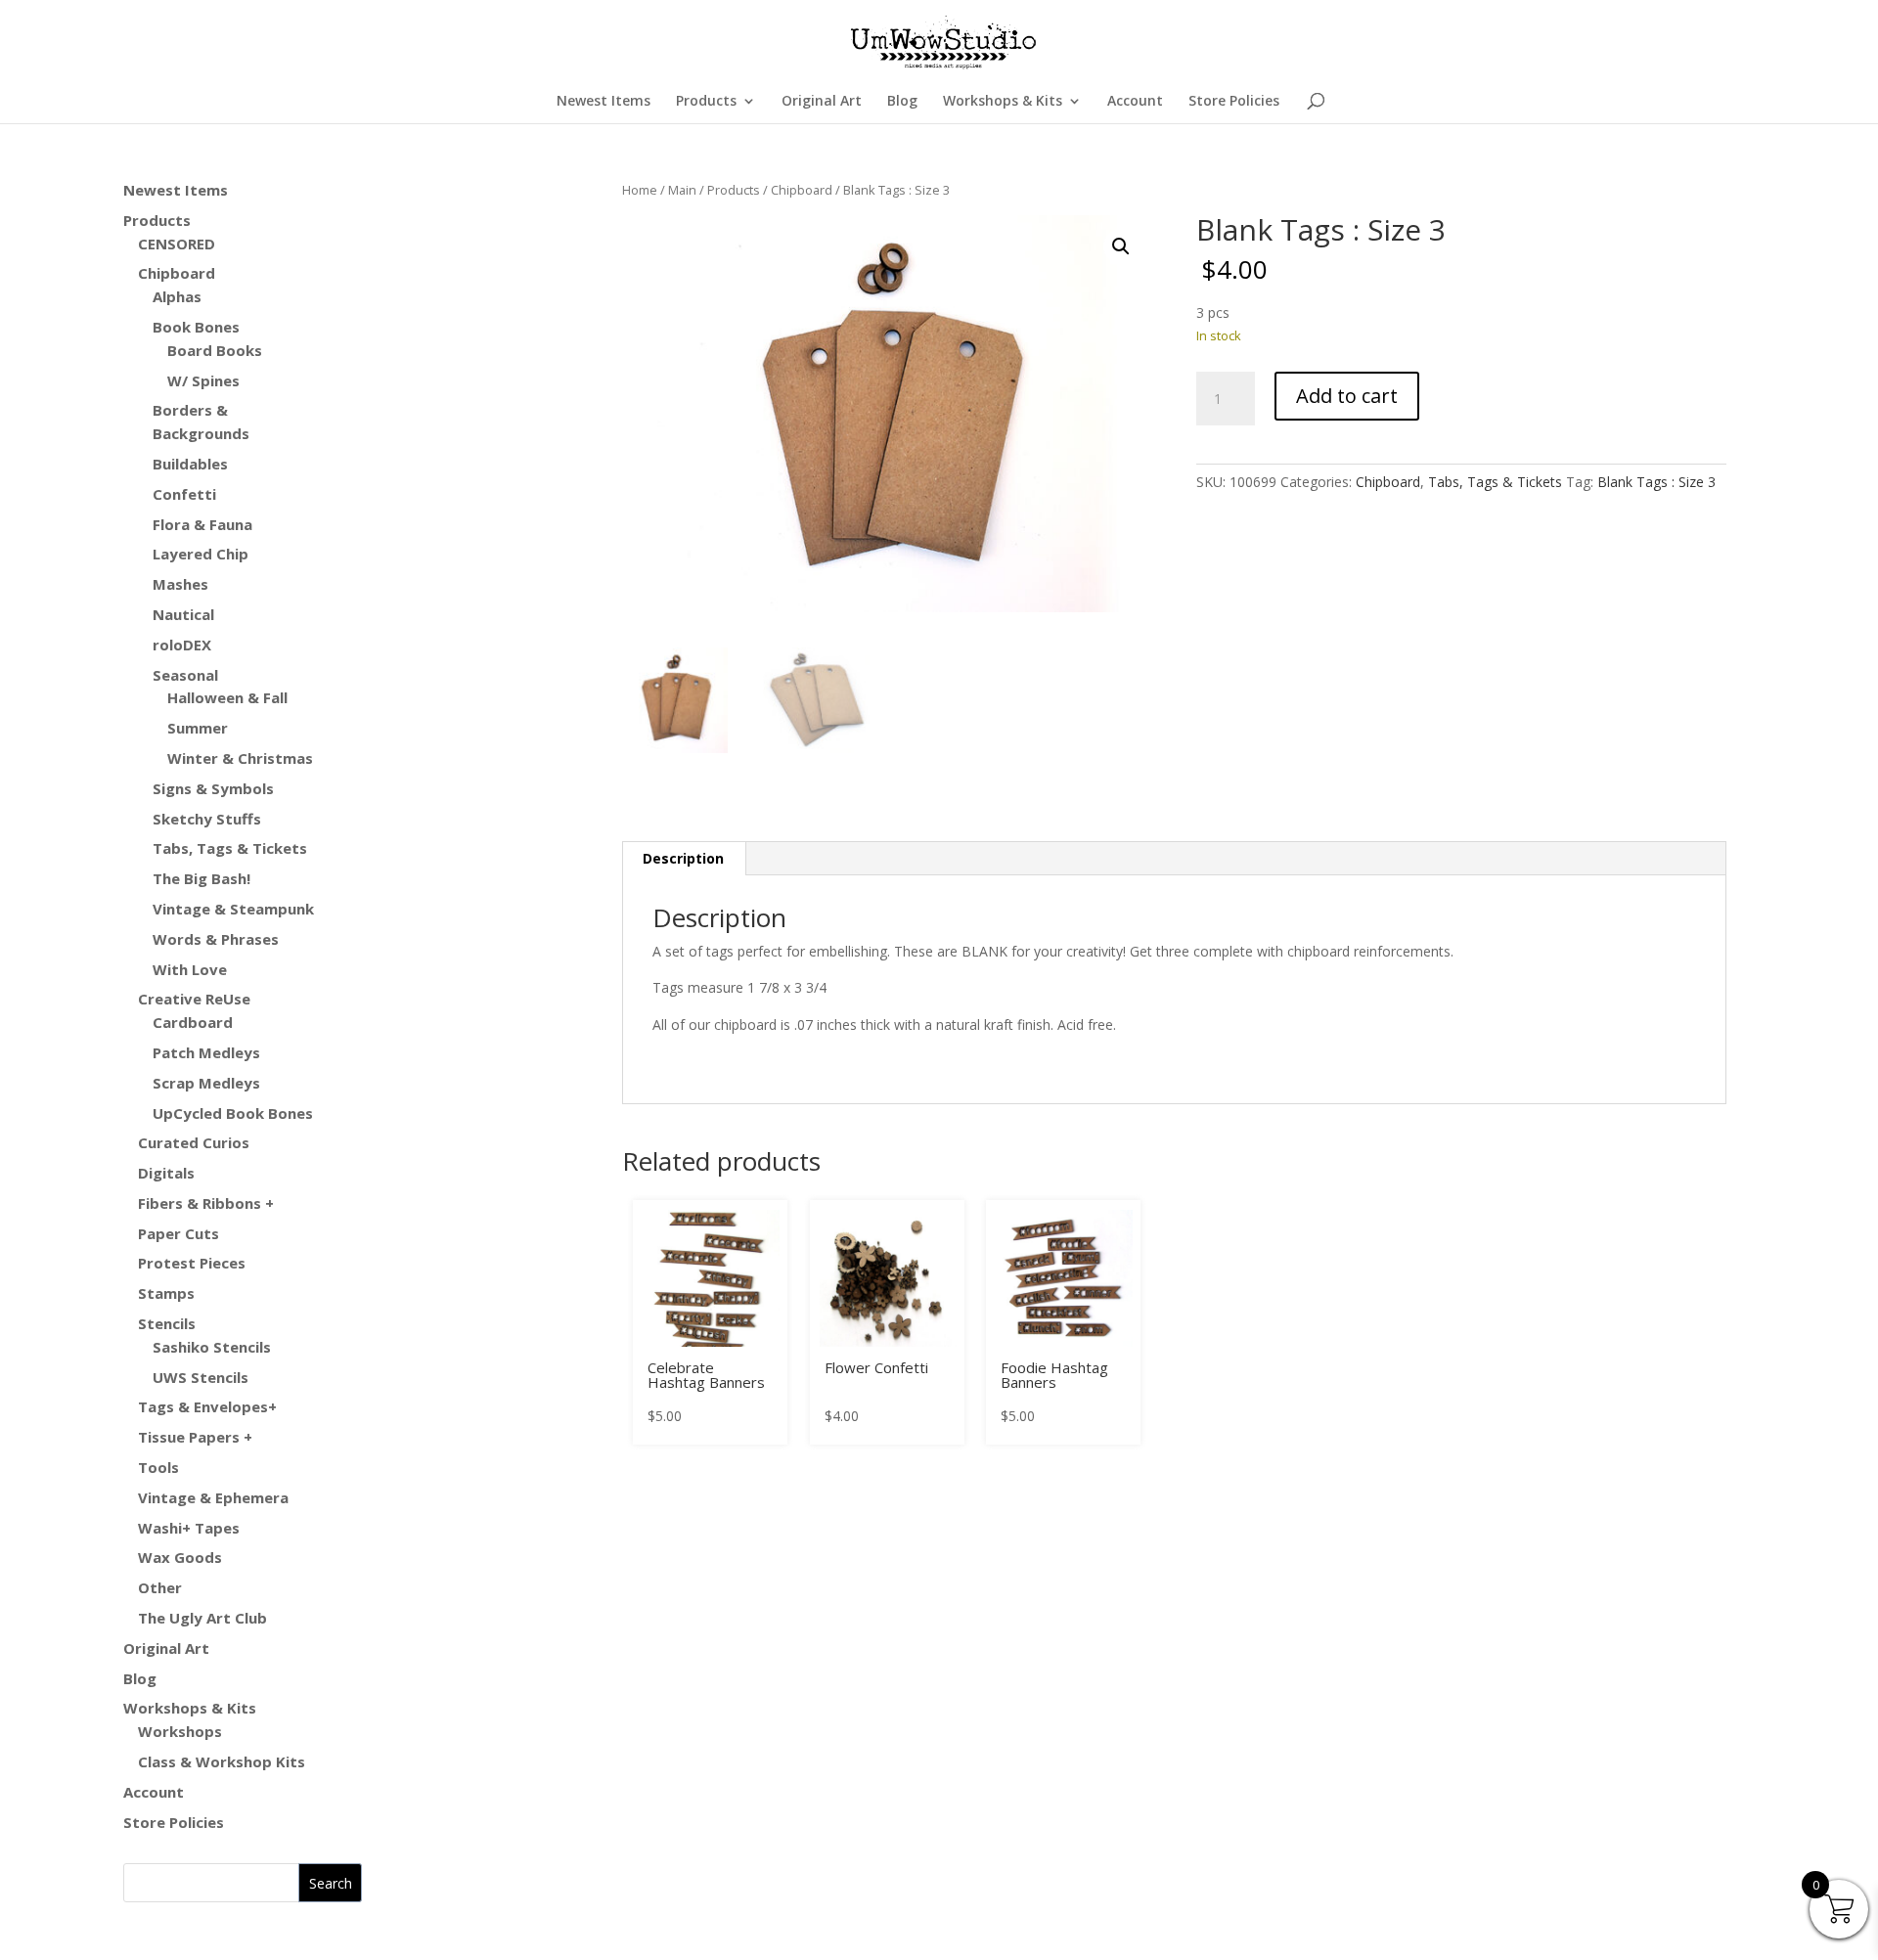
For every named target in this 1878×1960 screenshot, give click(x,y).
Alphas (177, 296)
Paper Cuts (179, 1233)
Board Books (215, 350)
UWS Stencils (201, 1377)
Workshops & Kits (1003, 102)
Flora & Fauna (202, 524)
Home (640, 190)
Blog (902, 102)
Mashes (180, 584)
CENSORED (177, 244)
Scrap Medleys (206, 1083)
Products (706, 102)
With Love (190, 969)
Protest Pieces (192, 1263)
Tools (158, 1467)
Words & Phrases (216, 939)
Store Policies (1234, 102)
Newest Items (604, 102)
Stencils (167, 1323)
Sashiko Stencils (212, 1347)
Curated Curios (194, 1142)
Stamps (166, 1293)
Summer (198, 728)
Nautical (183, 614)
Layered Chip (201, 554)
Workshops (180, 1731)
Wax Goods (180, 1557)
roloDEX (182, 645)
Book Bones (196, 327)
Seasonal (185, 675)
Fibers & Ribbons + (206, 1203)
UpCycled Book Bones (233, 1113)
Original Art (822, 102)
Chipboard (802, 190)
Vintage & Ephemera (213, 1497)
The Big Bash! (201, 878)
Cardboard (193, 1022)
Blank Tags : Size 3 (1656, 482)
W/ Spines (203, 380)
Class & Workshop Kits (222, 1761)
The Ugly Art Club (202, 1618)
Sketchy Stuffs (207, 819)
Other (160, 1587)
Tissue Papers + (195, 1437)
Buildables (190, 464)
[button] (1121, 246)
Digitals (166, 1173)
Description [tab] (683, 858)
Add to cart (1347, 396)
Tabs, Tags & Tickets (1495, 482)
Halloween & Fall (227, 697)
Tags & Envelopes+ (207, 1406)
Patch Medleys (206, 1052)
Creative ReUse (194, 999)
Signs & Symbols (213, 788)
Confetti (184, 494)
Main (682, 190)
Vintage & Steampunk (233, 909)
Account (1135, 102)
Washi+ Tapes (189, 1528)
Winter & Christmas (240, 758)
